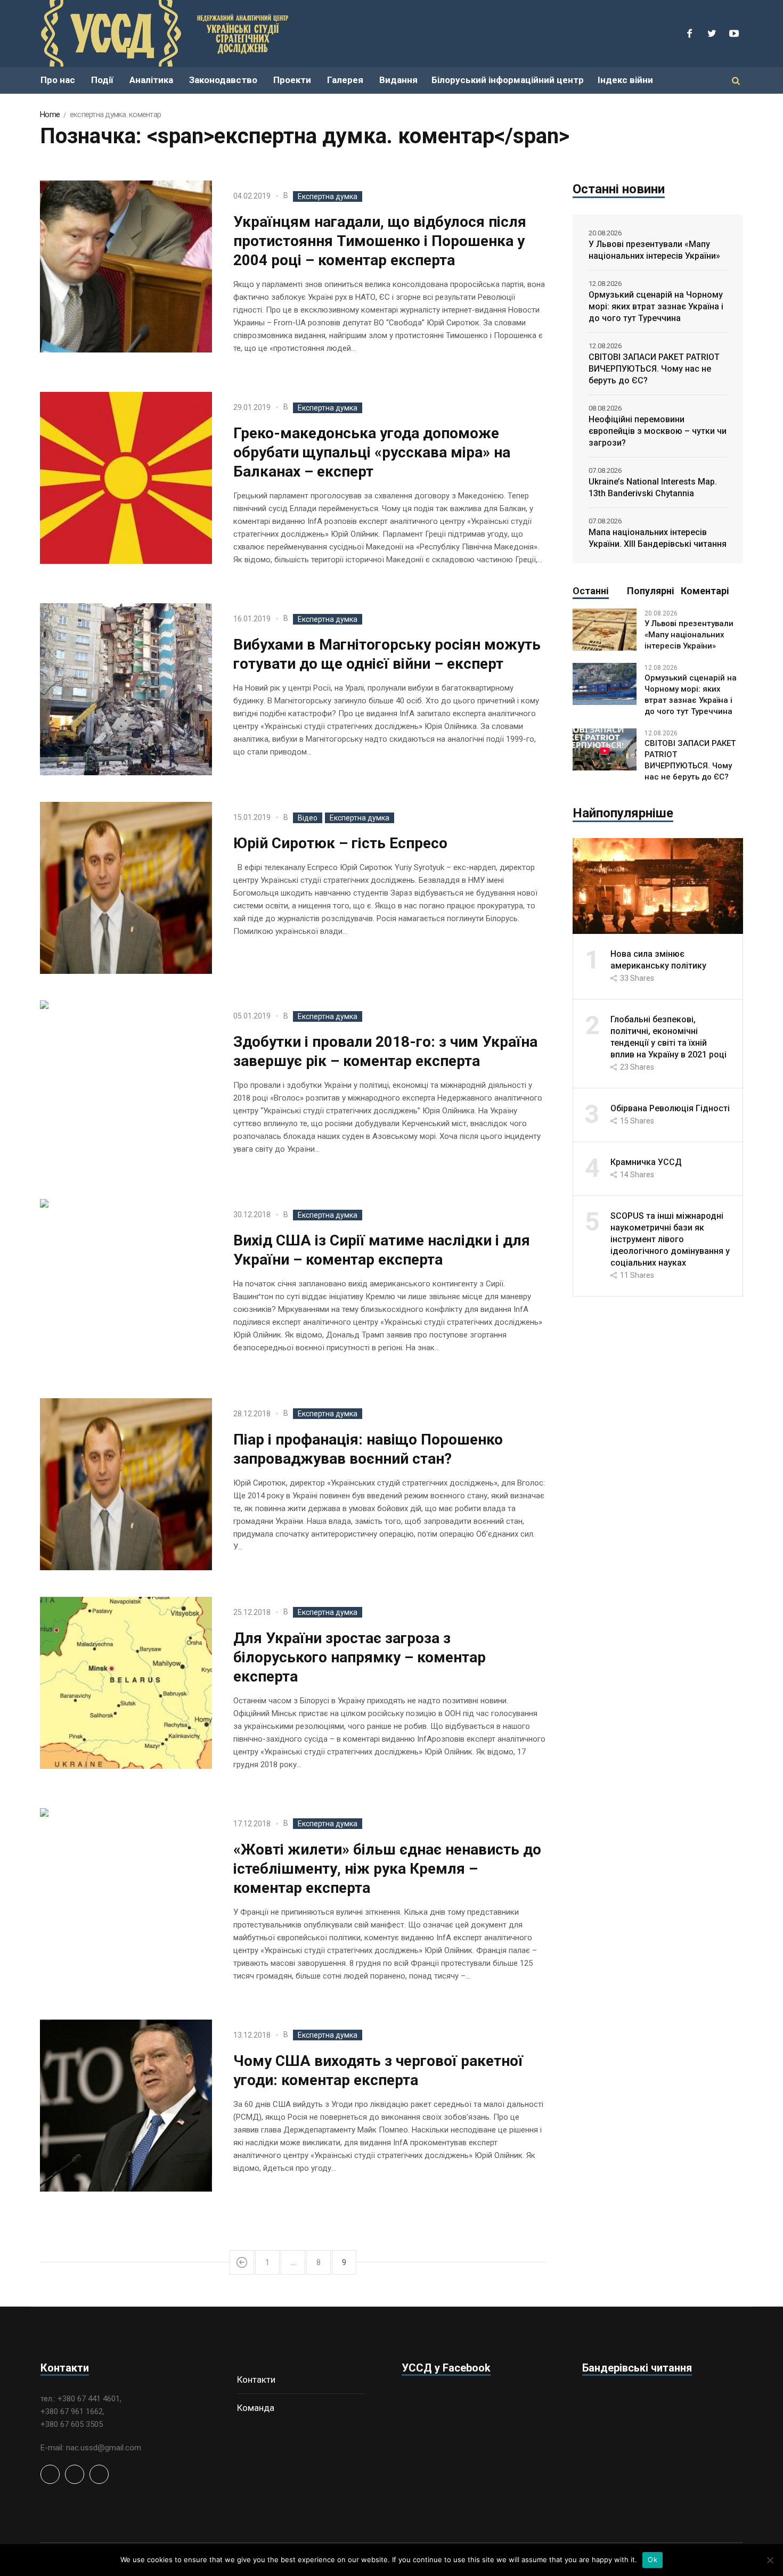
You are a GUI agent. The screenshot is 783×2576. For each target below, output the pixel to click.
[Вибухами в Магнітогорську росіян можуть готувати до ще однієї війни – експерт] (126, 689)
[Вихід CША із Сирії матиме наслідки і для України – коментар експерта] (126, 1285)
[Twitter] (712, 34)
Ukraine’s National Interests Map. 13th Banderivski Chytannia (653, 487)
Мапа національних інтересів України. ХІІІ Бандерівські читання (658, 538)
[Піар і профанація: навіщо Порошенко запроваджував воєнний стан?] (126, 1484)
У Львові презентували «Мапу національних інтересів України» (654, 250)
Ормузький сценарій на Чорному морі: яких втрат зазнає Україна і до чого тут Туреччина (656, 306)
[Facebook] (689, 34)
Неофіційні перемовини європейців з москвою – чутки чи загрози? (658, 431)
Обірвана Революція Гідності (670, 1108)
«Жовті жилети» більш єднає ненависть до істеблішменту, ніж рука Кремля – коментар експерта (387, 1869)
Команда (256, 2408)
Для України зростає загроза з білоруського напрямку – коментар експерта (360, 1657)
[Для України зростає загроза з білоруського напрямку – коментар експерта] (126, 1683)
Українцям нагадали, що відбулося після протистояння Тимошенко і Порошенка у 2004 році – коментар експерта (380, 241)
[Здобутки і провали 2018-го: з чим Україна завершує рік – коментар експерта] (126, 1086)
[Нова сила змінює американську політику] (658, 885)
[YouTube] (734, 34)
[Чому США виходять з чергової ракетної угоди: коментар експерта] (126, 2106)
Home (50, 114)
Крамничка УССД (646, 1162)
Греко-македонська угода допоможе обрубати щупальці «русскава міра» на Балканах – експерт (372, 452)
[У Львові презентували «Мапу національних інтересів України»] (605, 629)
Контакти (256, 2380)
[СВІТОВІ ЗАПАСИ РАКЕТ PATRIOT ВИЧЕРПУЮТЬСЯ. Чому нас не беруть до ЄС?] (605, 749)
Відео (308, 818)
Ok (652, 2559)
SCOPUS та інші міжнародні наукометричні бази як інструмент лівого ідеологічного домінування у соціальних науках (670, 1239)
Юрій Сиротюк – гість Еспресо (340, 843)
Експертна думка (328, 196)
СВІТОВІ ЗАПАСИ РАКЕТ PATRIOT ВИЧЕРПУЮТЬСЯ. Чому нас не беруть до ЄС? (654, 369)
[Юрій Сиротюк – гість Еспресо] (126, 888)
